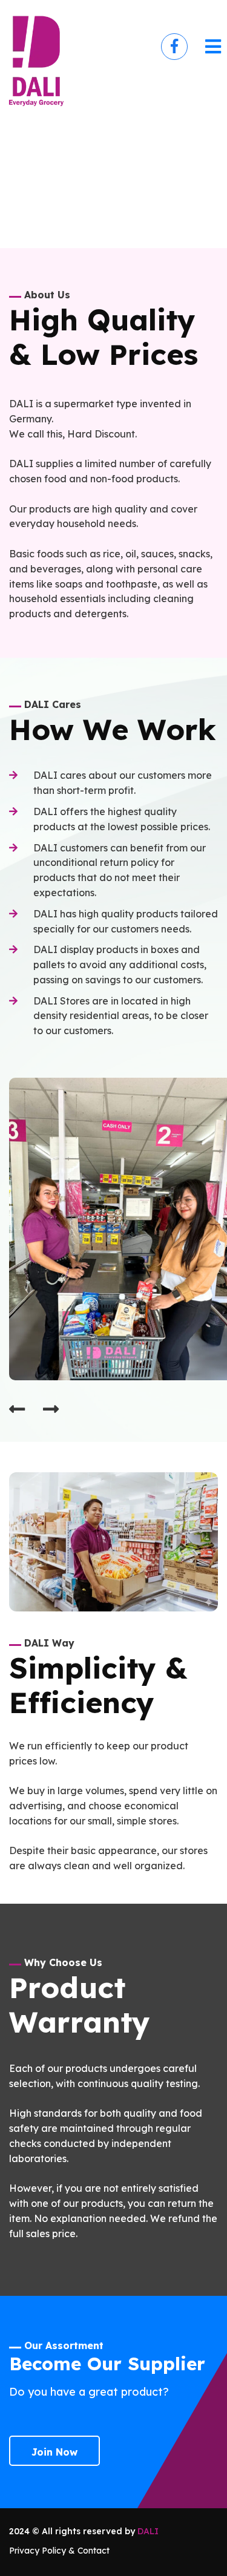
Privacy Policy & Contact (59, 2551)
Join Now (54, 2452)
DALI (148, 2531)
